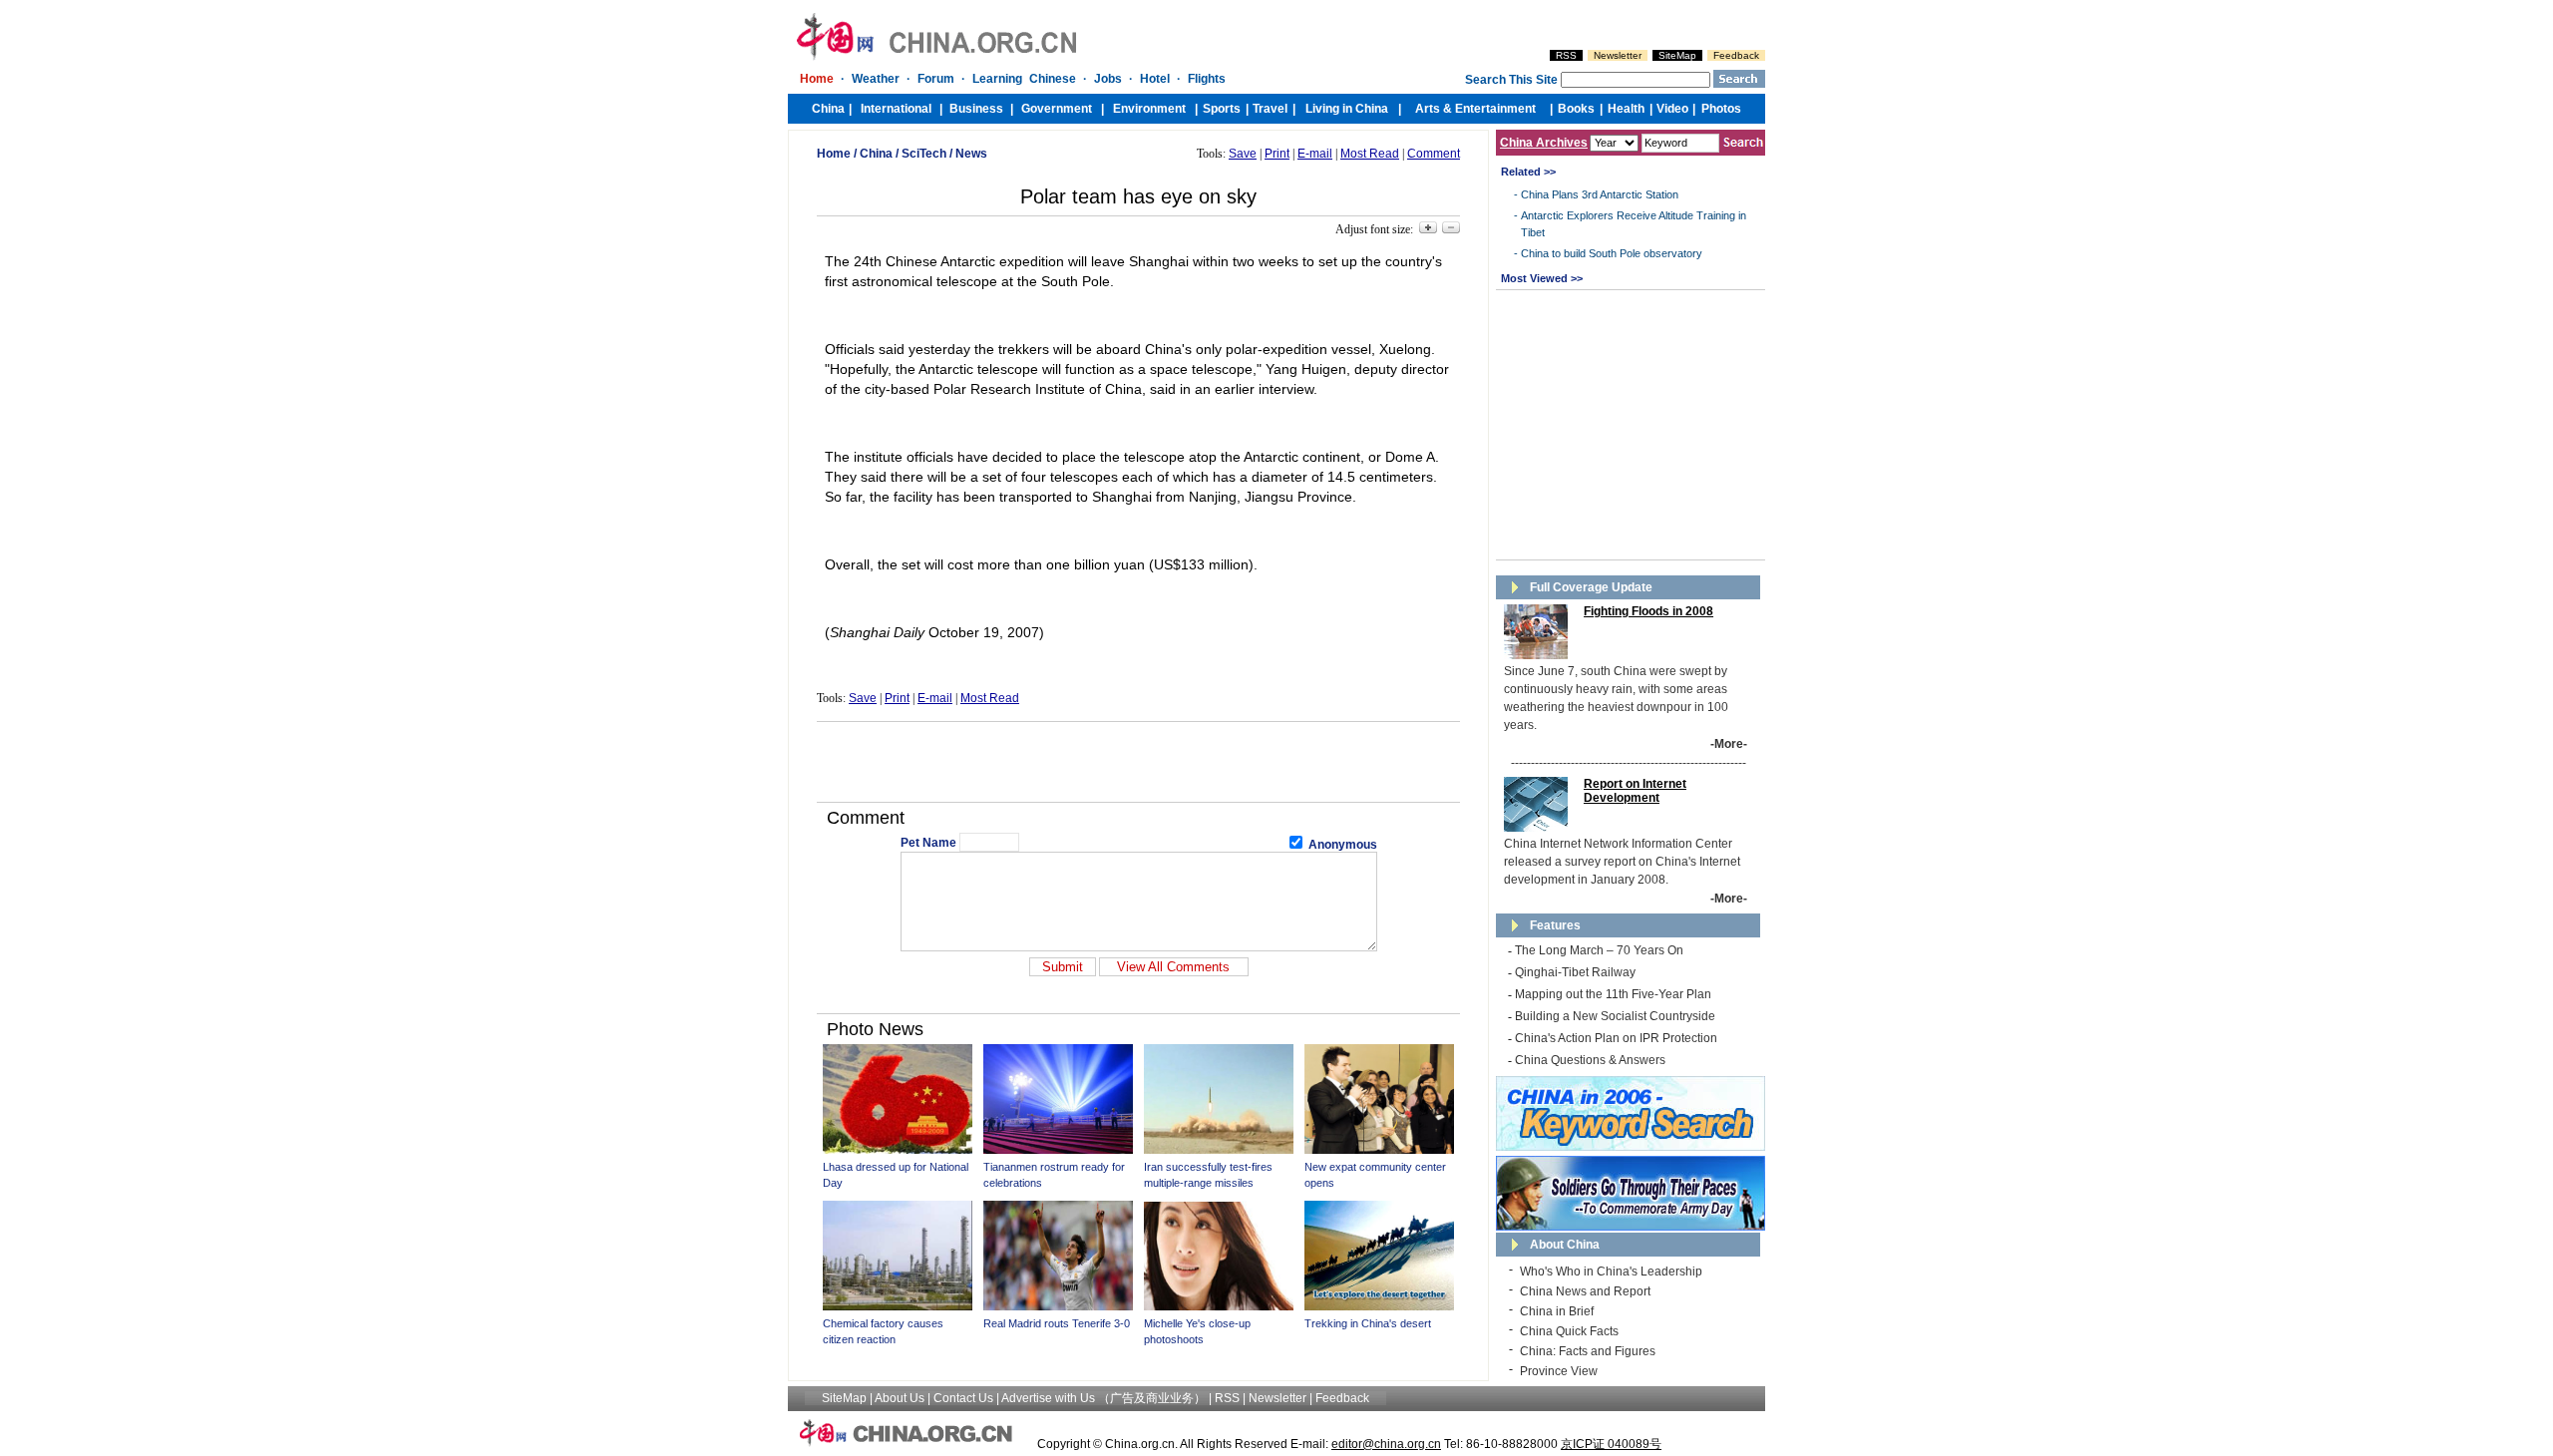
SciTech (924, 154)
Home (834, 154)
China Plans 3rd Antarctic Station (1600, 194)
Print (1277, 154)
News (971, 154)
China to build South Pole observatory (1612, 253)
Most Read (1370, 154)
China (876, 154)
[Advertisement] (1139, 762)
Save (1243, 154)
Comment (1434, 154)
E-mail (1315, 154)
